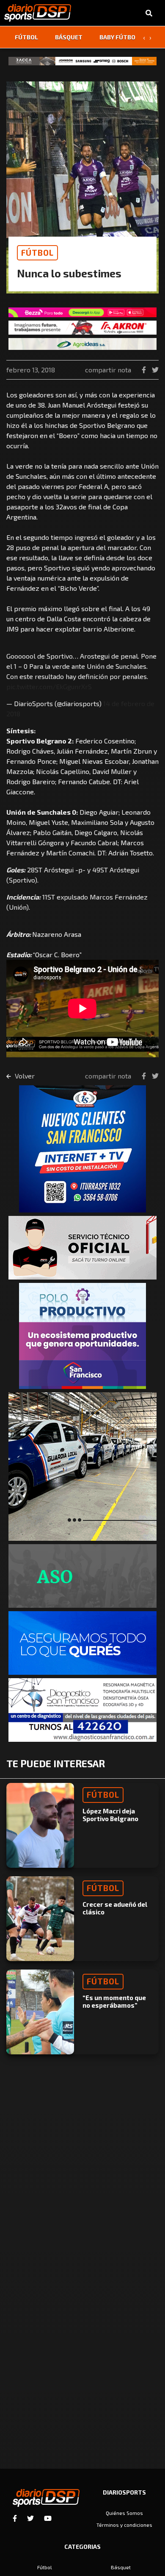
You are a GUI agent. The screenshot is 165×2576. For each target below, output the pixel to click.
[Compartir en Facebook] (145, 370)
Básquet (69, 37)
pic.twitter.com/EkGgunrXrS (49, 686)
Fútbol (26, 37)
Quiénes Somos (124, 2513)
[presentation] (144, 37)
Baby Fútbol (119, 37)
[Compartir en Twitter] (155, 370)
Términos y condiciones (124, 2525)
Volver (24, 1076)
